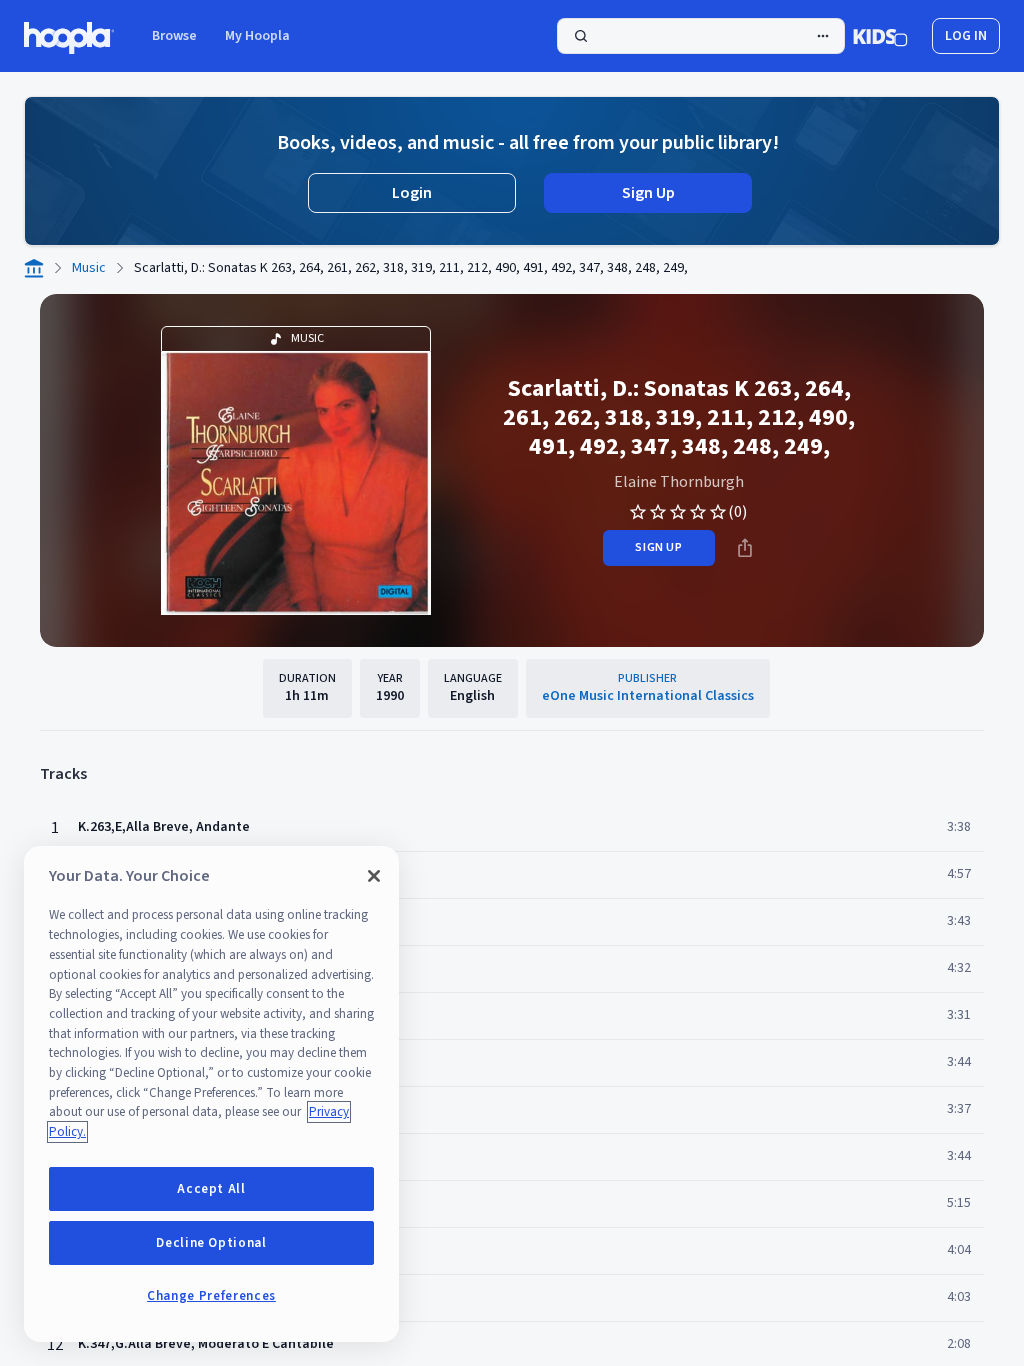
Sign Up (648, 193)
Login (412, 193)
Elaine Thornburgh (679, 482)
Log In (966, 36)
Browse (174, 36)
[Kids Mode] (880, 36)
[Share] (745, 548)
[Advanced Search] (823, 36)
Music (89, 268)
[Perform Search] (701, 36)
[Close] (374, 876)
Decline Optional (211, 1243)
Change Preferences (211, 1296)
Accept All (211, 1189)
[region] (211, 1094)
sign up (658, 547)
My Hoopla (257, 36)
